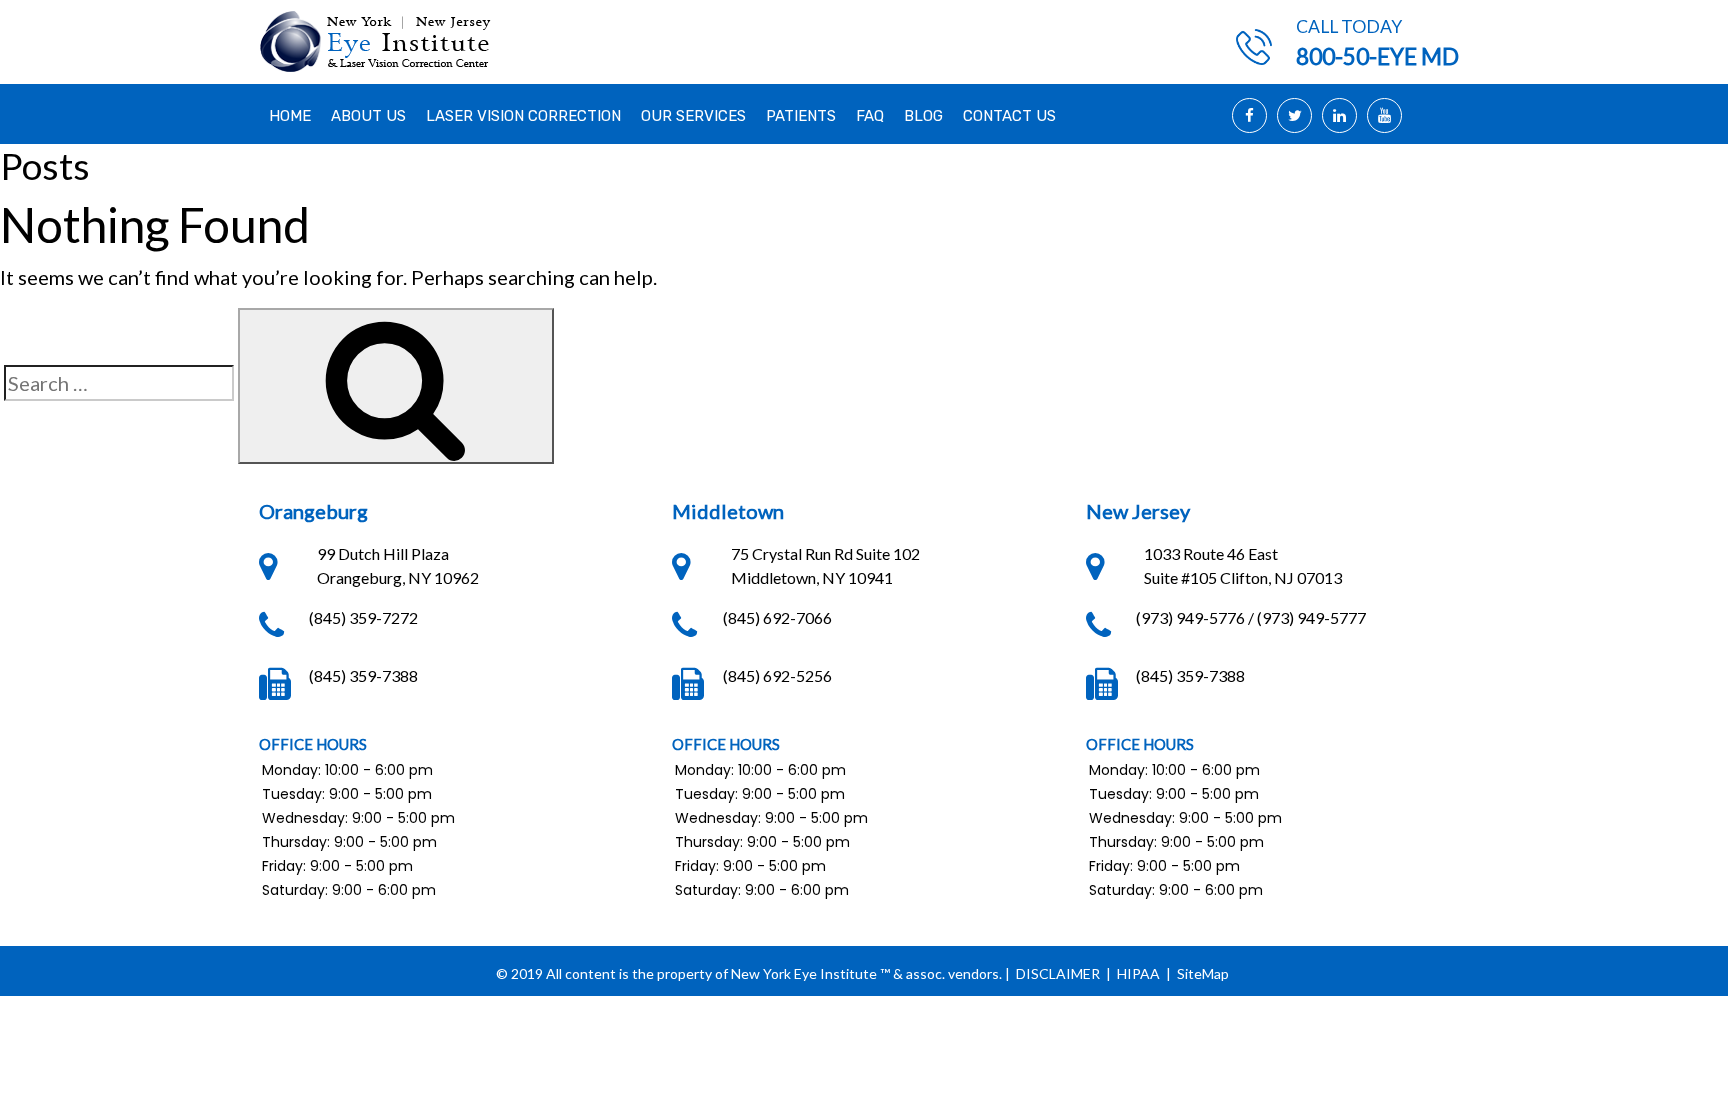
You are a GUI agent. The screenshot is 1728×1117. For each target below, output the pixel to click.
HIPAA (1138, 973)
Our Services (693, 116)
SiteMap (1203, 973)
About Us (368, 116)
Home (290, 116)
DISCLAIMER (1058, 973)
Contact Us (1009, 116)
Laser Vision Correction (523, 116)
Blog (923, 116)
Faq (870, 116)
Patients (801, 116)
